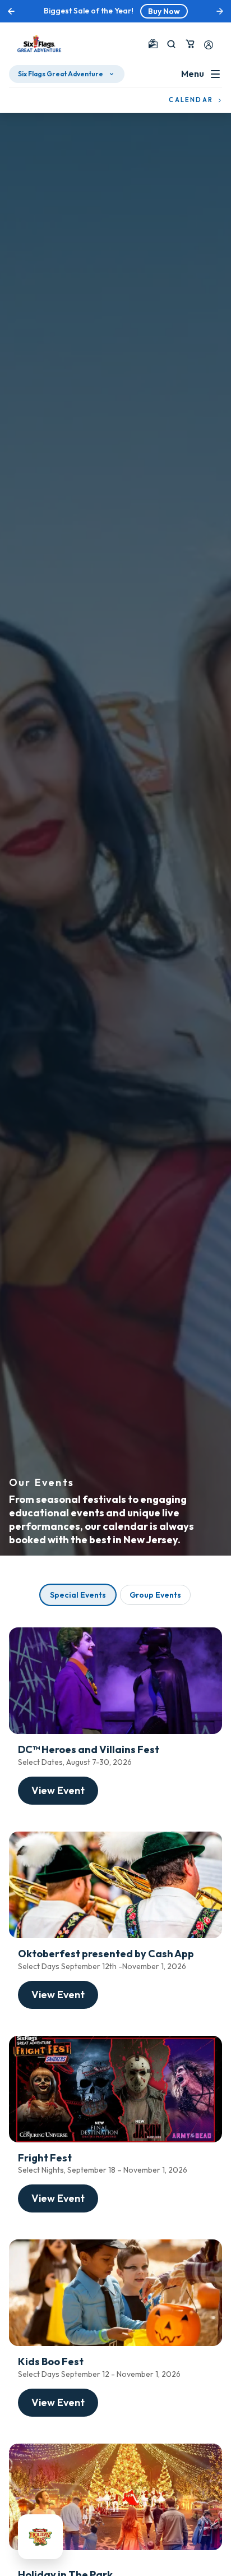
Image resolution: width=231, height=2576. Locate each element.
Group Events (155, 1595)
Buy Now (164, 11)
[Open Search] (171, 44)
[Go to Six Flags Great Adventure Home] (39, 44)
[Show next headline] (220, 11)
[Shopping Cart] (190, 44)
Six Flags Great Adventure (61, 74)
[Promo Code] (153, 44)
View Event (58, 1790)
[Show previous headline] (11, 11)
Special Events (78, 1595)
